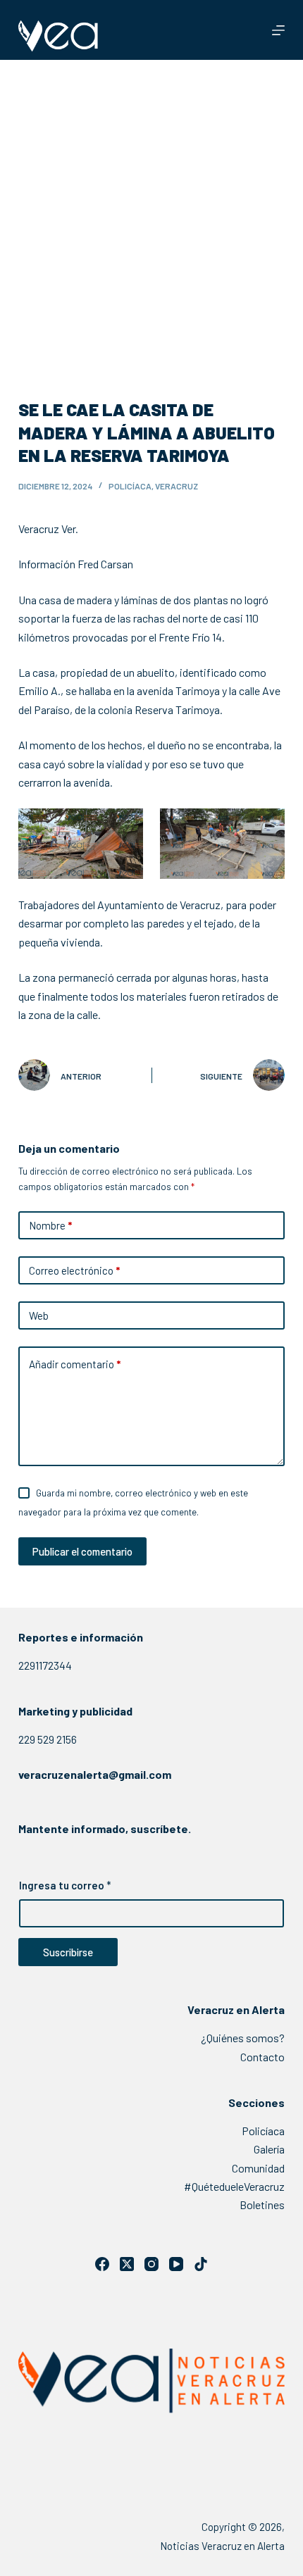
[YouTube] (176, 2264)
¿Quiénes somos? (243, 2038)
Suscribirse (68, 1952)
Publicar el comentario (82, 1551)
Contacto (262, 2057)
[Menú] (278, 30)
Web (39, 1315)
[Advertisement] (151, 218)
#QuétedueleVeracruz (234, 2186)
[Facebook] (102, 2264)
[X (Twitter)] (127, 2264)
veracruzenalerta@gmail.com (95, 1774)
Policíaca (130, 486)
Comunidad (258, 2168)
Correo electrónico (74, 1270)
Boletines (262, 2205)
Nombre (50, 1225)
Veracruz (177, 486)
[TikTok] (201, 2264)
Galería (269, 2149)
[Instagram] (151, 2264)
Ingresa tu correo (65, 1885)
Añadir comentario (75, 1364)
